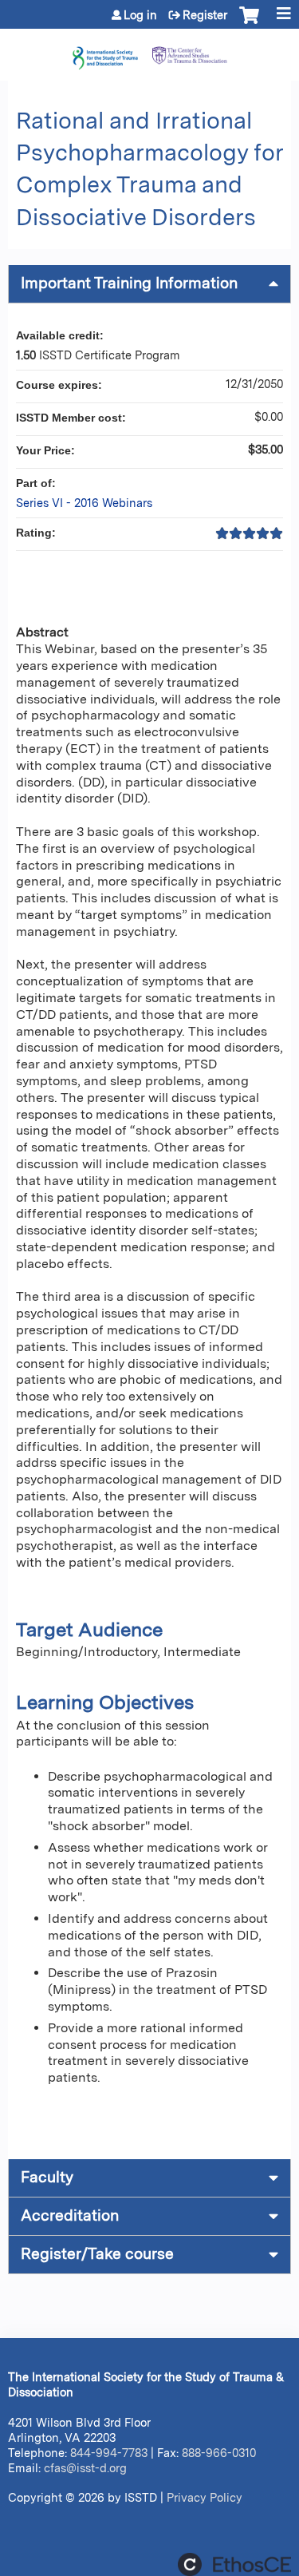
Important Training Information (129, 283)
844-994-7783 (109, 2453)
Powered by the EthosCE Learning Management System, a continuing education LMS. (234, 2564)
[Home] (149, 51)
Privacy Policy (205, 2497)
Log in (140, 15)
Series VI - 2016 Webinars (84, 503)
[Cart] (249, 23)
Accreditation (70, 2215)
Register (205, 15)
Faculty (47, 2177)
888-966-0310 (219, 2453)
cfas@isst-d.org (85, 2468)
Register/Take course (97, 2254)
